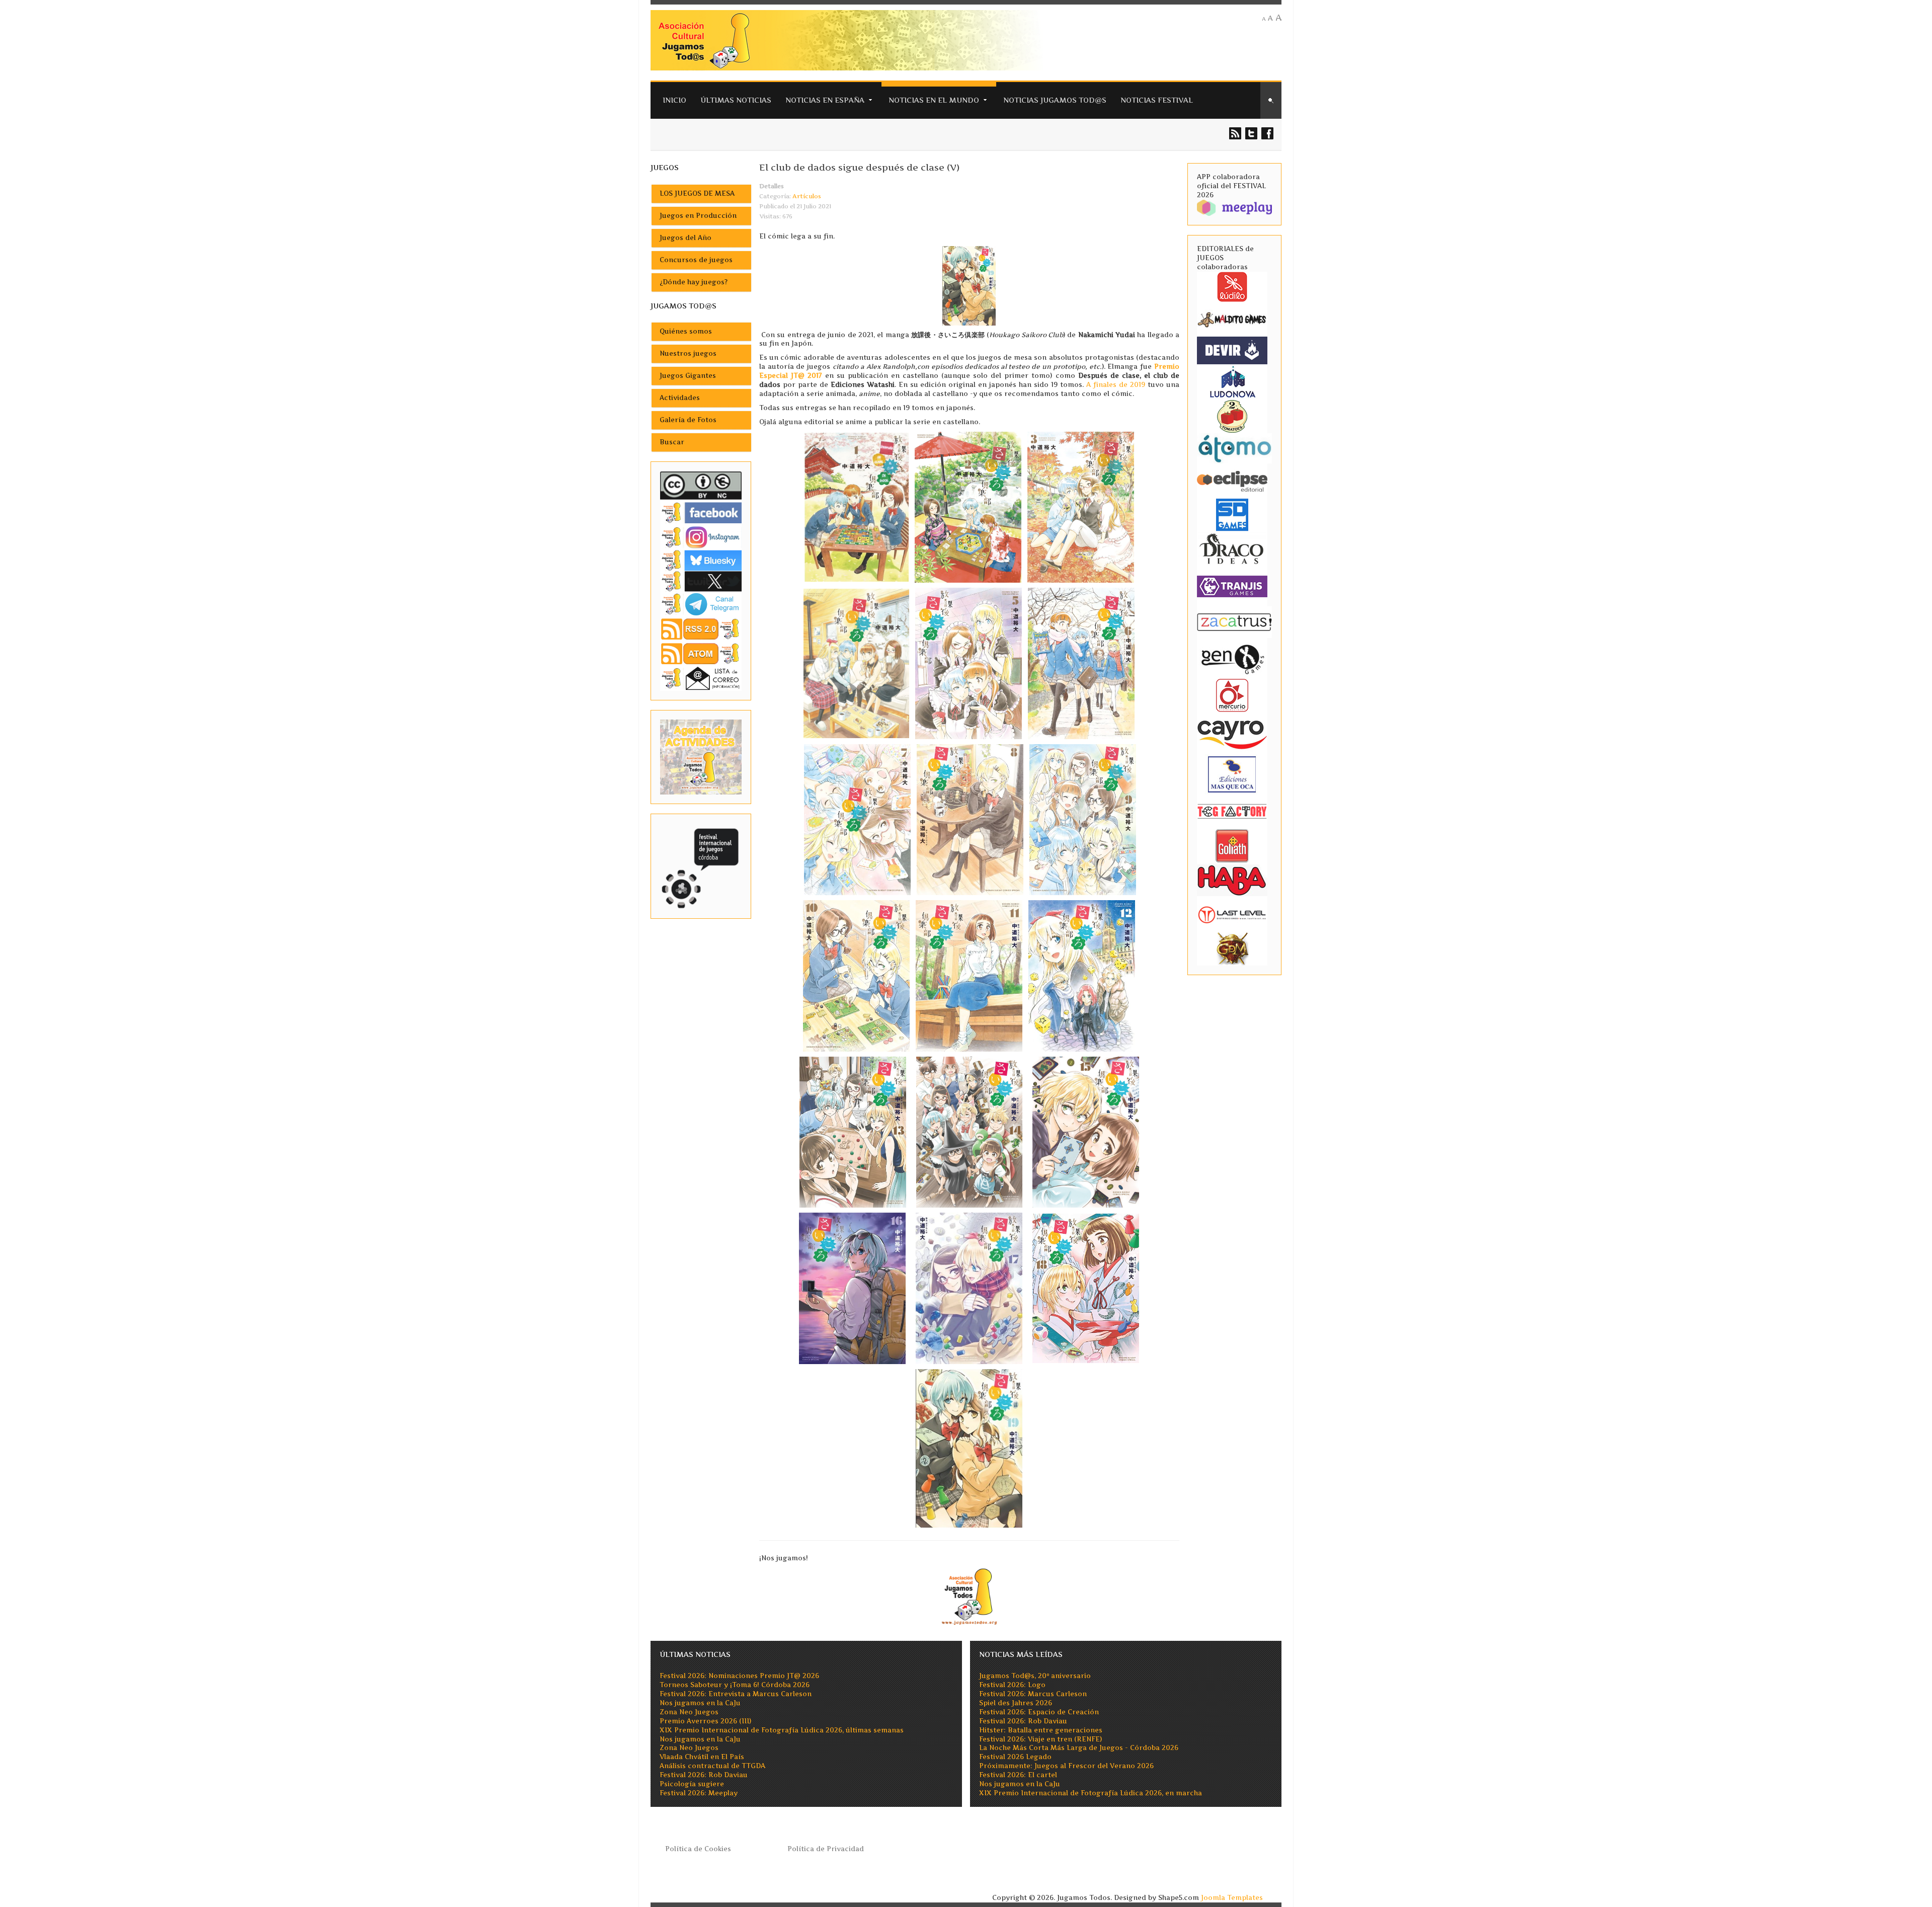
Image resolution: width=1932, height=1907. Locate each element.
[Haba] (1232, 879)
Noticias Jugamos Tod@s (1055, 100)
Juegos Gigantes (688, 376)
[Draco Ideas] (1232, 548)
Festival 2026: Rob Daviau (704, 1775)
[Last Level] (1232, 913)
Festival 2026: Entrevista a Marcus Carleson (736, 1694)
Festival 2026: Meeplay (699, 1793)
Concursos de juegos (696, 260)
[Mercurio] (1232, 695)
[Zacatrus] (1234, 622)
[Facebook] (701, 512)
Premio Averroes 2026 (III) (705, 1721)
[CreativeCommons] (701, 485)
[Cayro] (1232, 733)
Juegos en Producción (698, 216)
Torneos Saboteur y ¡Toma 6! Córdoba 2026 (735, 1685)
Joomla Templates (1232, 1898)
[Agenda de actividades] (701, 757)
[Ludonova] (1232, 381)
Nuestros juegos (688, 353)
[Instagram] (701, 537)
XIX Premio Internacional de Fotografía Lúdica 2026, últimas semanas (782, 1730)
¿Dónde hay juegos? (694, 282)
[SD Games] (1232, 514)
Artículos (807, 196)
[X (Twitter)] (701, 581)
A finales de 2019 (1116, 385)
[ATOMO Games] (1234, 448)
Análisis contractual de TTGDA (712, 1766)
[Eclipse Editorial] (1232, 480)
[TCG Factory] (1232, 811)
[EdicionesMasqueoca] (1232, 774)
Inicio (674, 100)
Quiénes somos (686, 331)
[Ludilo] (1232, 286)
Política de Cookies (698, 1849)
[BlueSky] (701, 560)
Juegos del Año (686, 238)
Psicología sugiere (692, 1784)
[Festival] (701, 866)
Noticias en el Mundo (934, 100)
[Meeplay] (1234, 207)
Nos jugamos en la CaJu (700, 1703)
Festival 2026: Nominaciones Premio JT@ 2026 (739, 1676)
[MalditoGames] (1232, 318)
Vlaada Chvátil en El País (702, 1757)
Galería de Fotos (688, 420)
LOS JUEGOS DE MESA (697, 193)
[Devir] (1232, 350)
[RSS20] (701, 628)
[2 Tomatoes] (1232, 415)
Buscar (672, 442)
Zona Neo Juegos (689, 1712)
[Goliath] (1232, 845)
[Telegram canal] (701, 604)
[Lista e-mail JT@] (701, 678)
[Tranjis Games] (1232, 585)
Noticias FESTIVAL (1157, 100)
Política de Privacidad (826, 1849)
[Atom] (701, 653)
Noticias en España (825, 100)
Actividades (680, 398)
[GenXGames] (1232, 657)
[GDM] (1232, 948)
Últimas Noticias (736, 100)
